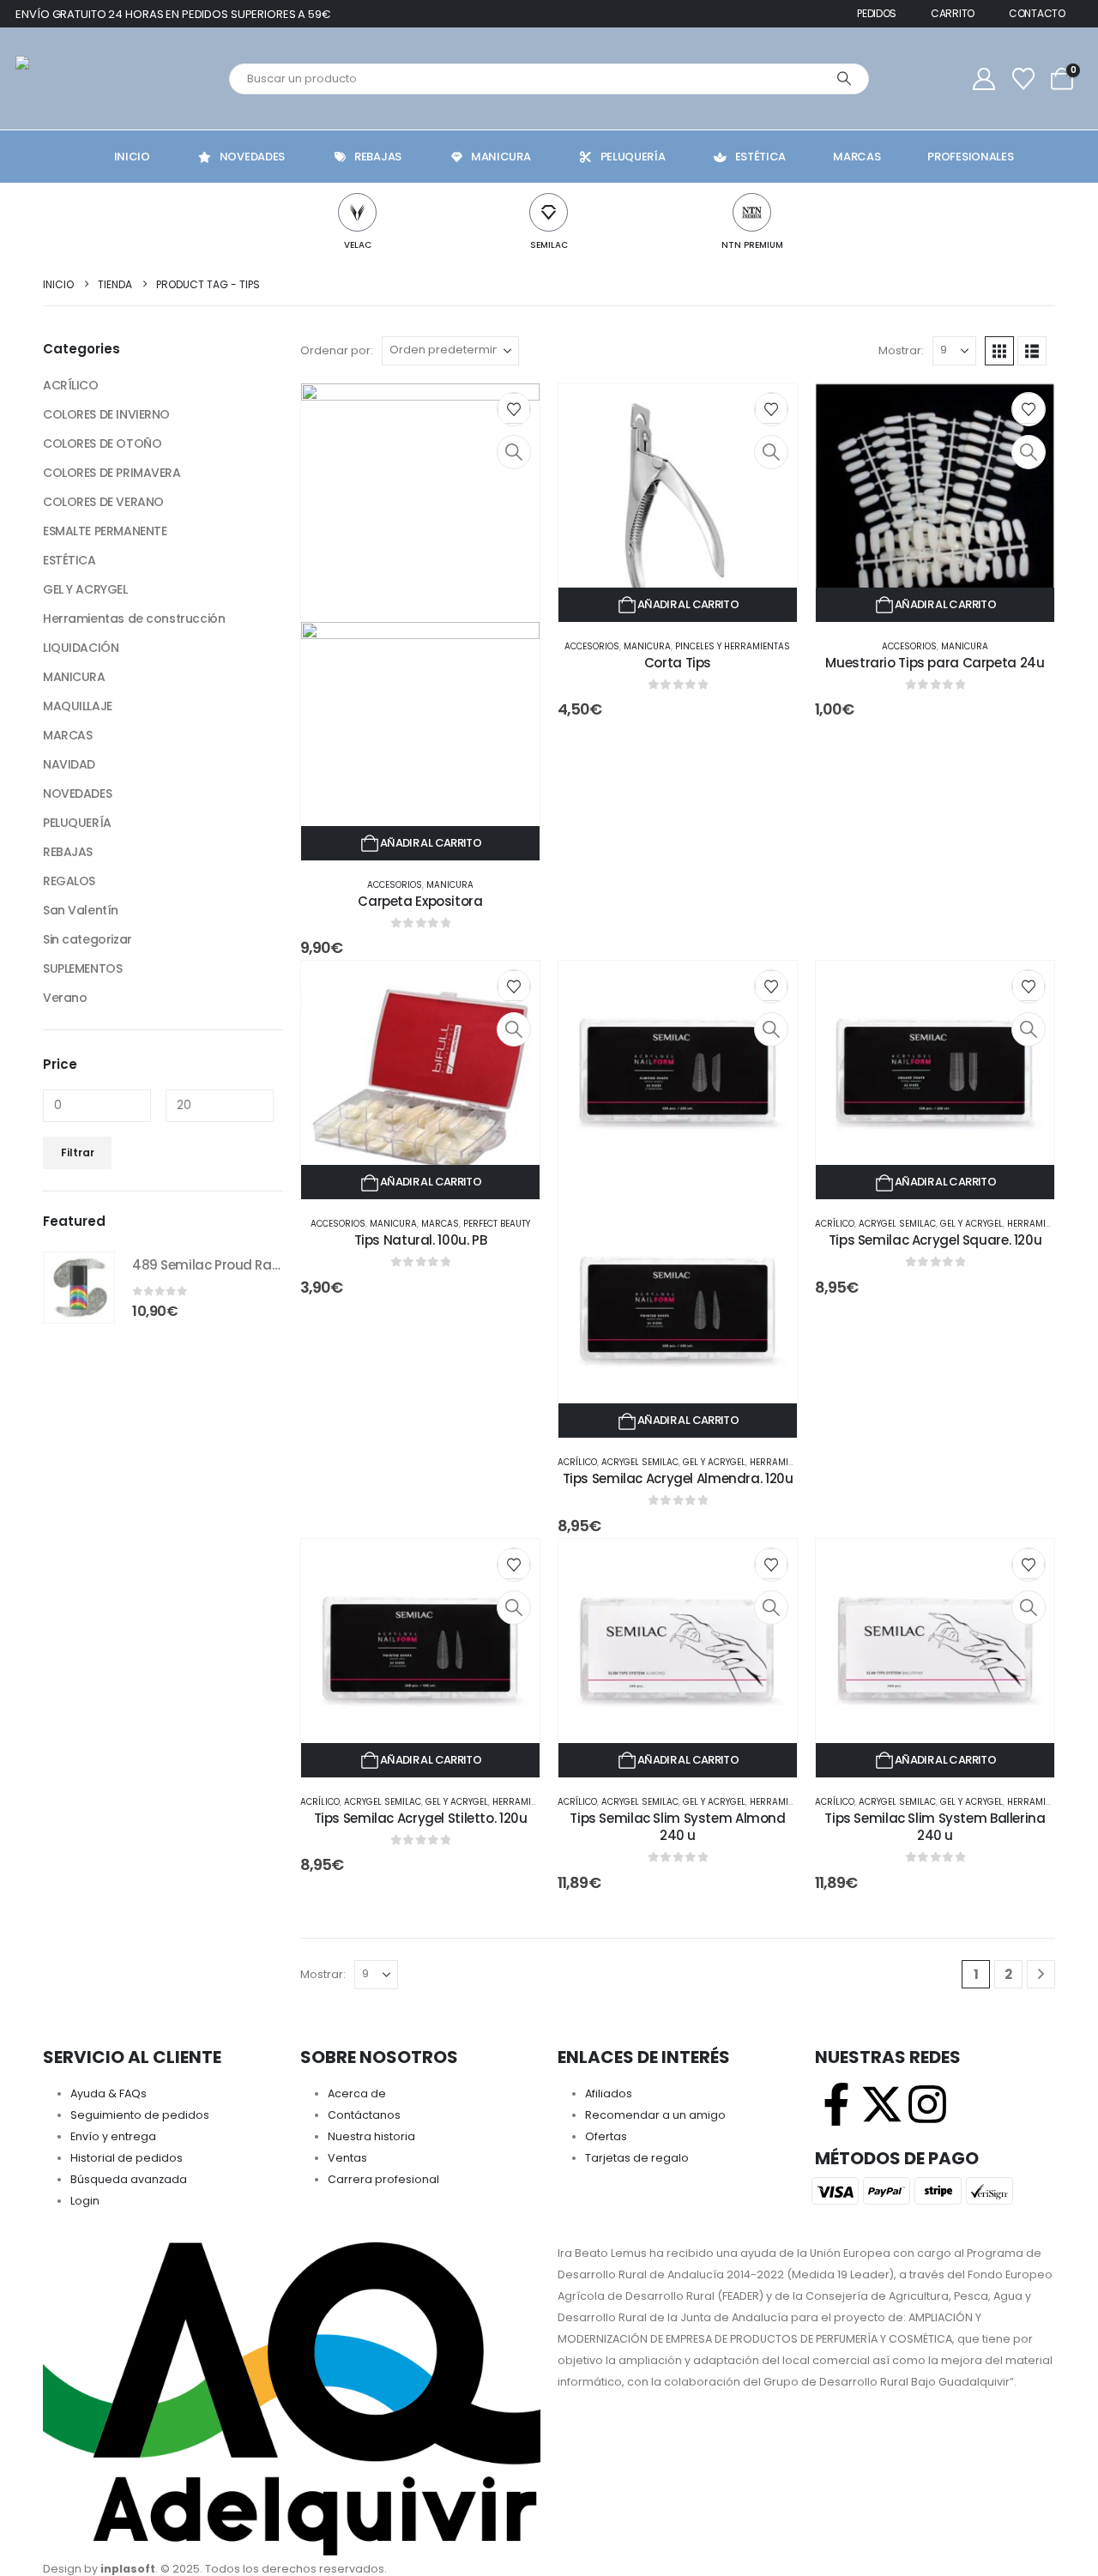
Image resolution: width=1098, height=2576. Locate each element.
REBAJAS (68, 852)
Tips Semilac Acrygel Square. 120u (935, 1240)
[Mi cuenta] (984, 79)
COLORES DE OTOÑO (102, 443)
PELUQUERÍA (77, 823)
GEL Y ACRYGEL (714, 1462)
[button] (999, 351)
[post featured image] (678, 501)
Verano (65, 998)
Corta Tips (678, 663)
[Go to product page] (79, 1288)
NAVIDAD (69, 764)
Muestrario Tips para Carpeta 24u (935, 663)
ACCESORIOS (395, 885)
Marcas (857, 157)
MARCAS (440, 1224)
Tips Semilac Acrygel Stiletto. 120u (421, 1818)
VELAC (358, 245)
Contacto (1037, 13)
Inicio (132, 157)
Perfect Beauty (497, 1224)
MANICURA (450, 885)
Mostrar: (901, 350)
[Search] (844, 79)
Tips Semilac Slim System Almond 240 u (677, 1827)
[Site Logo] (97, 78)
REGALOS (69, 881)
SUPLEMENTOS (82, 968)
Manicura (501, 157)
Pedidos (877, 13)
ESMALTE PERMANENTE (105, 531)
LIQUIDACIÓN (81, 648)
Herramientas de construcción (134, 618)
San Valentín (81, 910)
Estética (761, 157)
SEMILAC (549, 245)
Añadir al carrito (431, 843)
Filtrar (78, 1152)
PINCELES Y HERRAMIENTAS (733, 646)
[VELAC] (357, 212)
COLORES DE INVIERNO (106, 414)
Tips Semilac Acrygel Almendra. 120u (678, 1478)
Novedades (252, 157)
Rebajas (378, 157)
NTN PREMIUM (752, 245)
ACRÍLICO (577, 1462)
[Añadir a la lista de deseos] (514, 408)
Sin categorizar (87, 939)
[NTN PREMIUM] (752, 212)
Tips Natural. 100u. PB (421, 1240)
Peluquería (633, 157)
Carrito (953, 13)
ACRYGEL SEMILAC (640, 1462)
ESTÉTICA (69, 560)
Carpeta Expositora (420, 901)
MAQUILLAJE (78, 706)
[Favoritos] (1023, 79)
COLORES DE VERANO (103, 502)
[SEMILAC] (549, 212)
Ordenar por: (337, 350)
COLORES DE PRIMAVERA (112, 473)
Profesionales (970, 157)
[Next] (1041, 1974)
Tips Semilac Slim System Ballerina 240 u (935, 1827)
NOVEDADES (77, 793)
